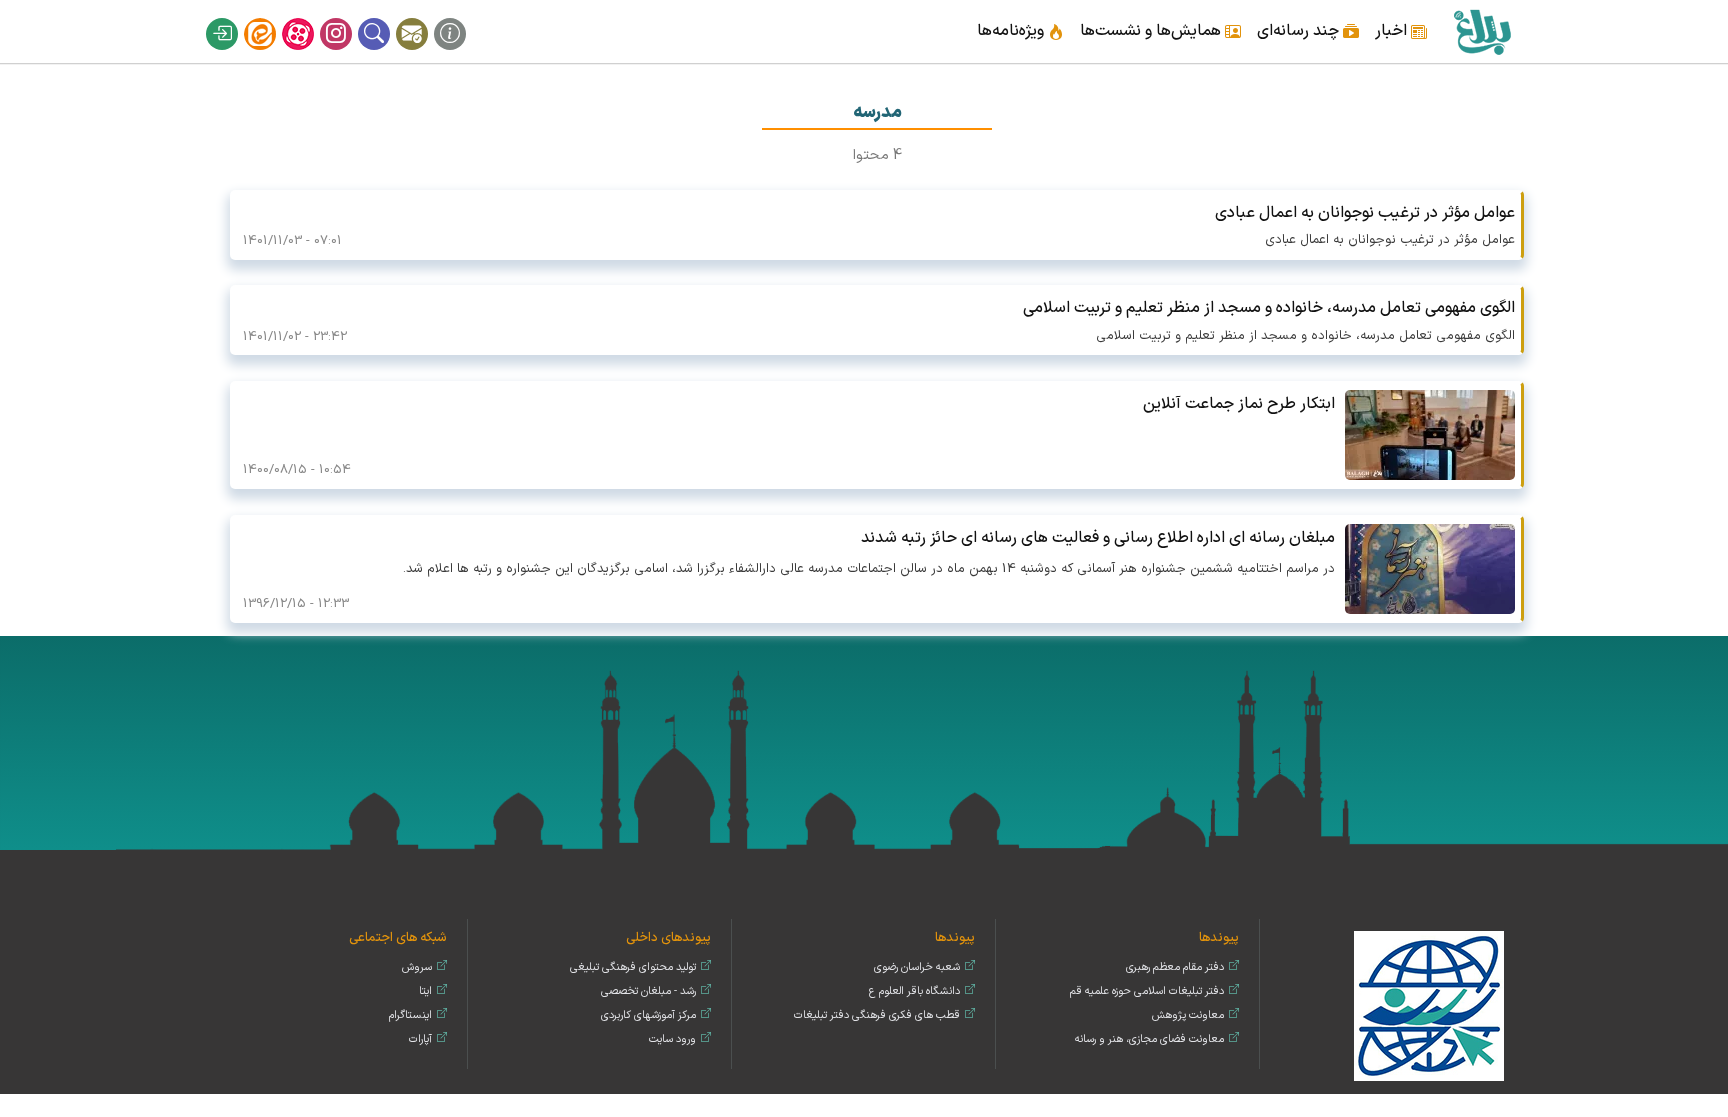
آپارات (311, 18)
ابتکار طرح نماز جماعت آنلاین (1239, 404)
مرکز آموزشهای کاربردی (648, 1015)
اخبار (1391, 31)
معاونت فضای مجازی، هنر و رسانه (1149, 1039)
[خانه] (1481, 31)
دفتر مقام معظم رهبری (1175, 967)
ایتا (273, 18)
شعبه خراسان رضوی (917, 967)
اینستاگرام (349, 18)
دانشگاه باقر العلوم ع (914, 991)
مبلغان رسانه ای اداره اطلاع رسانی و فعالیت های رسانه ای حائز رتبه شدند (1098, 538)
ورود (235, 18)
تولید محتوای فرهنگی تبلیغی (633, 967)
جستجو (387, 18)
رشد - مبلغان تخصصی (648, 991)
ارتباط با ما (425, 18)
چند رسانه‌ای (1298, 31)
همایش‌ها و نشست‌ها (1150, 31)
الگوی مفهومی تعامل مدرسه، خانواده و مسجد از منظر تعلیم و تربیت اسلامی (1269, 308)
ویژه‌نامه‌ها (1010, 31)
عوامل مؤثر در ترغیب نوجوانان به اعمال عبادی (1365, 213)
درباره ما (463, 18)
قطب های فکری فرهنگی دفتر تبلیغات (877, 1015)
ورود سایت (672, 1039)
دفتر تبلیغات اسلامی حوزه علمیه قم (1147, 991)
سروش (417, 967)
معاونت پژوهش (1188, 1015)
